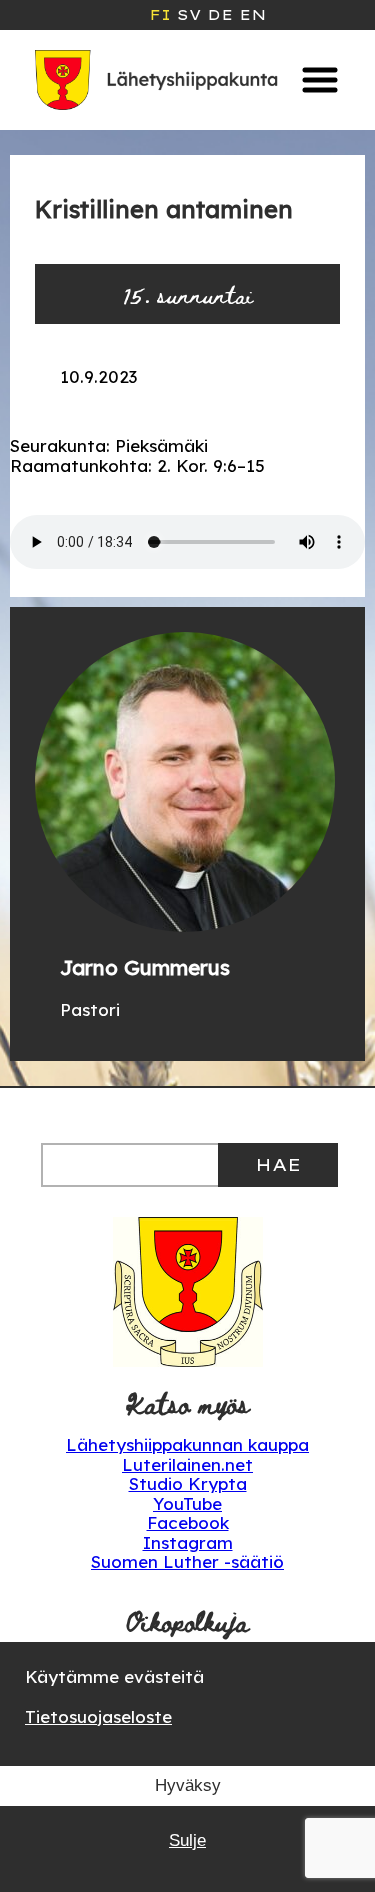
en (252, 15)
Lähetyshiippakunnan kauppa (187, 1444)
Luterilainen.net (187, 1464)
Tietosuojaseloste (98, 1716)
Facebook (188, 1522)
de (220, 15)
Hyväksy (188, 1785)
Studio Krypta (188, 1483)
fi (160, 15)
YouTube (187, 1503)
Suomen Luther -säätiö (187, 1561)
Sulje (187, 1840)
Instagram (188, 1542)
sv (189, 15)
